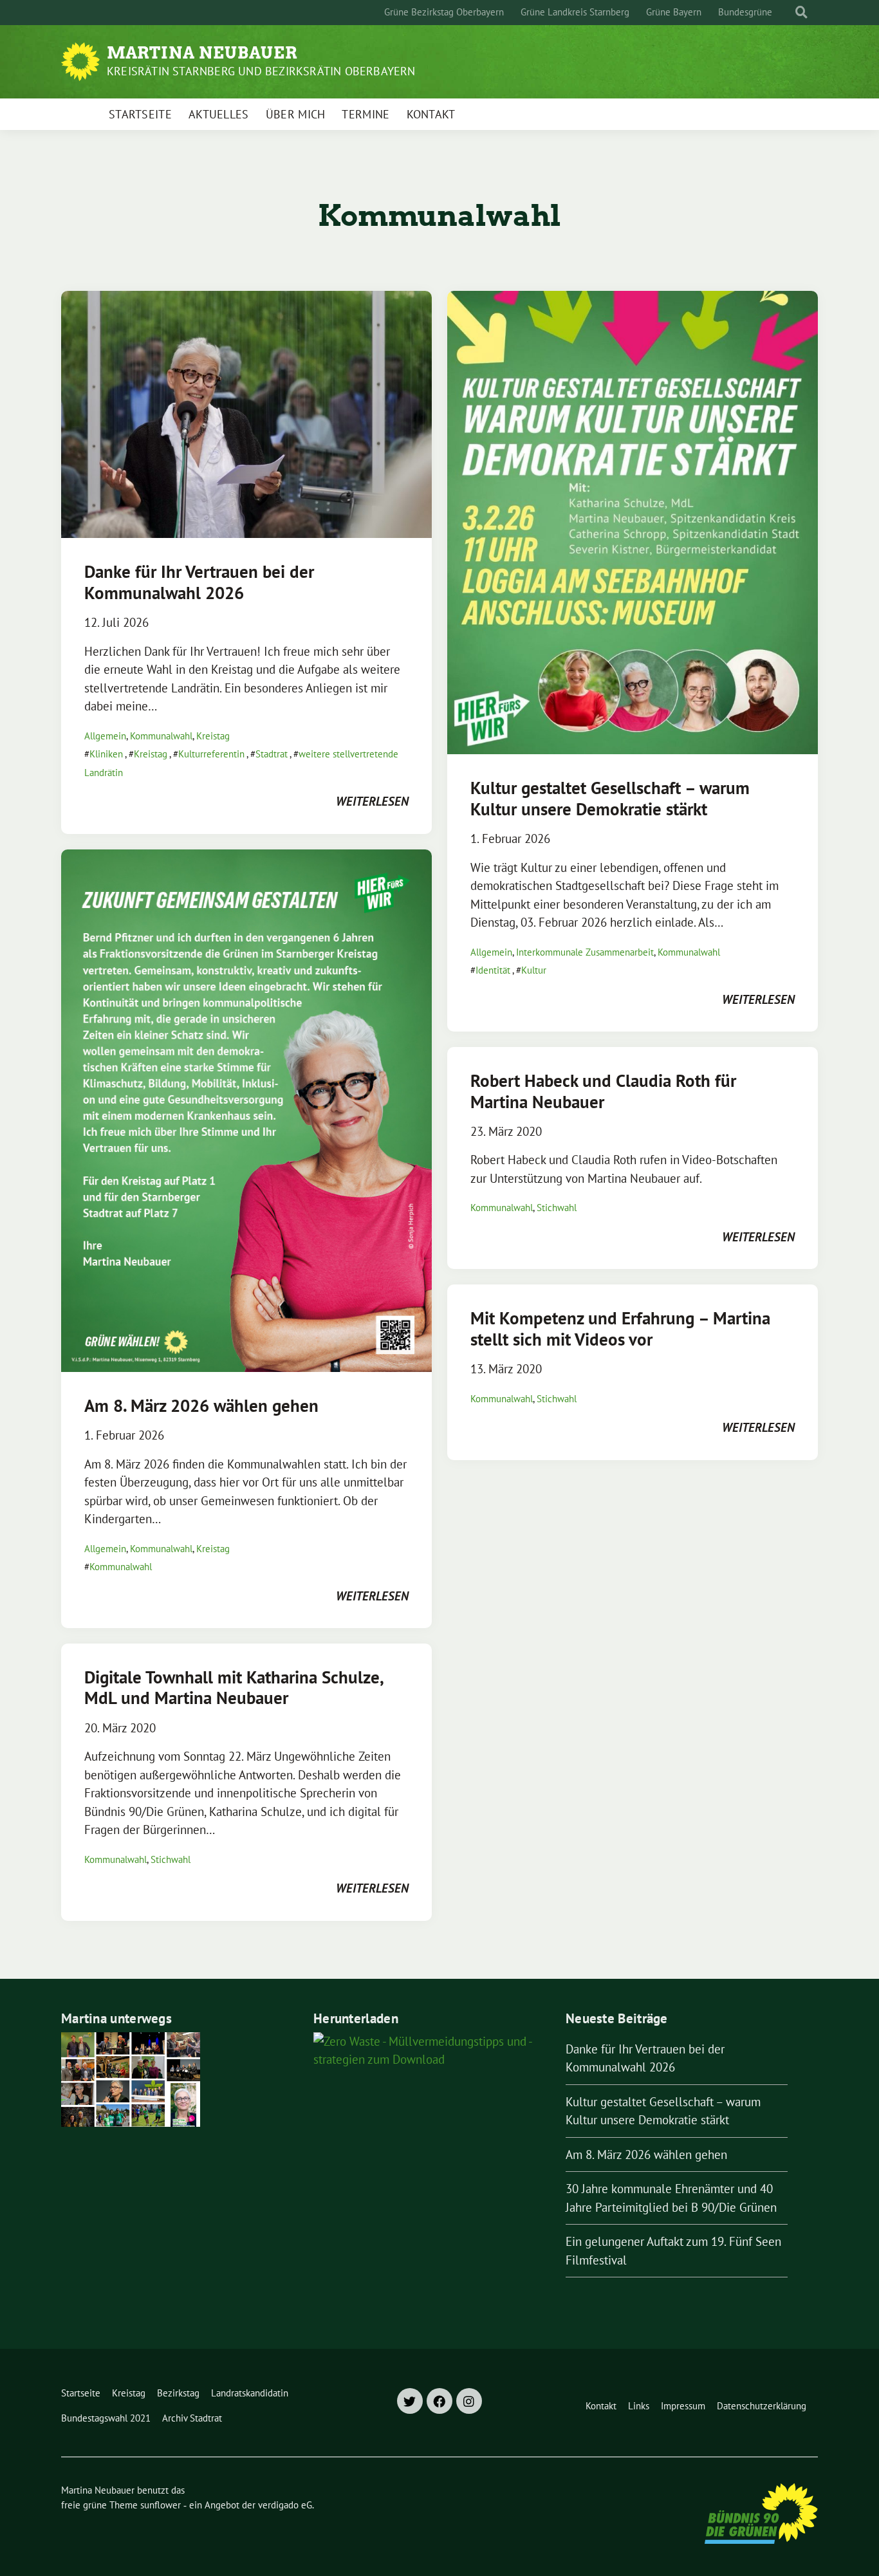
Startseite (140, 114)
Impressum (683, 2406)
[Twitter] (410, 2401)
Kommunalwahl (161, 736)
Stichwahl (171, 1859)
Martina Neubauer (202, 53)
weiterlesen (372, 801)
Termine (365, 114)
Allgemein (105, 736)
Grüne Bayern (674, 12)
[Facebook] (439, 2401)
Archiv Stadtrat (192, 2418)
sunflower (161, 2505)
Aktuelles (219, 114)
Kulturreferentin (211, 754)
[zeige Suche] (801, 13)
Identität (493, 970)
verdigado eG (285, 2505)
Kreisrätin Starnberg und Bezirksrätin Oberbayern (261, 71)
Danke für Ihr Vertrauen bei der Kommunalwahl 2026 (199, 582)
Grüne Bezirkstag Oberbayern (444, 12)
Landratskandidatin (250, 2393)
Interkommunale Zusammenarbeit (585, 952)
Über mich (296, 114)
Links (639, 2406)
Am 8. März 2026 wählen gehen (201, 1405)
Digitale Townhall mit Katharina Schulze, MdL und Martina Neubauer (234, 1687)
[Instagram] (469, 2401)
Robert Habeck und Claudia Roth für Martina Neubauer (603, 1091)
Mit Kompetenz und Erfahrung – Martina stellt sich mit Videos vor (620, 1328)
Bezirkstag (178, 2393)
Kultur (534, 970)
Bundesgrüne (745, 12)
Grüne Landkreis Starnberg (575, 12)
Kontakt (431, 114)
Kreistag (213, 736)
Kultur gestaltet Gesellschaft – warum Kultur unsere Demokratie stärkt (610, 798)
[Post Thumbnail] (246, 413)
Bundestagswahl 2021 (106, 2418)
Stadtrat (272, 754)
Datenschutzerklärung (762, 2406)
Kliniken (106, 754)
